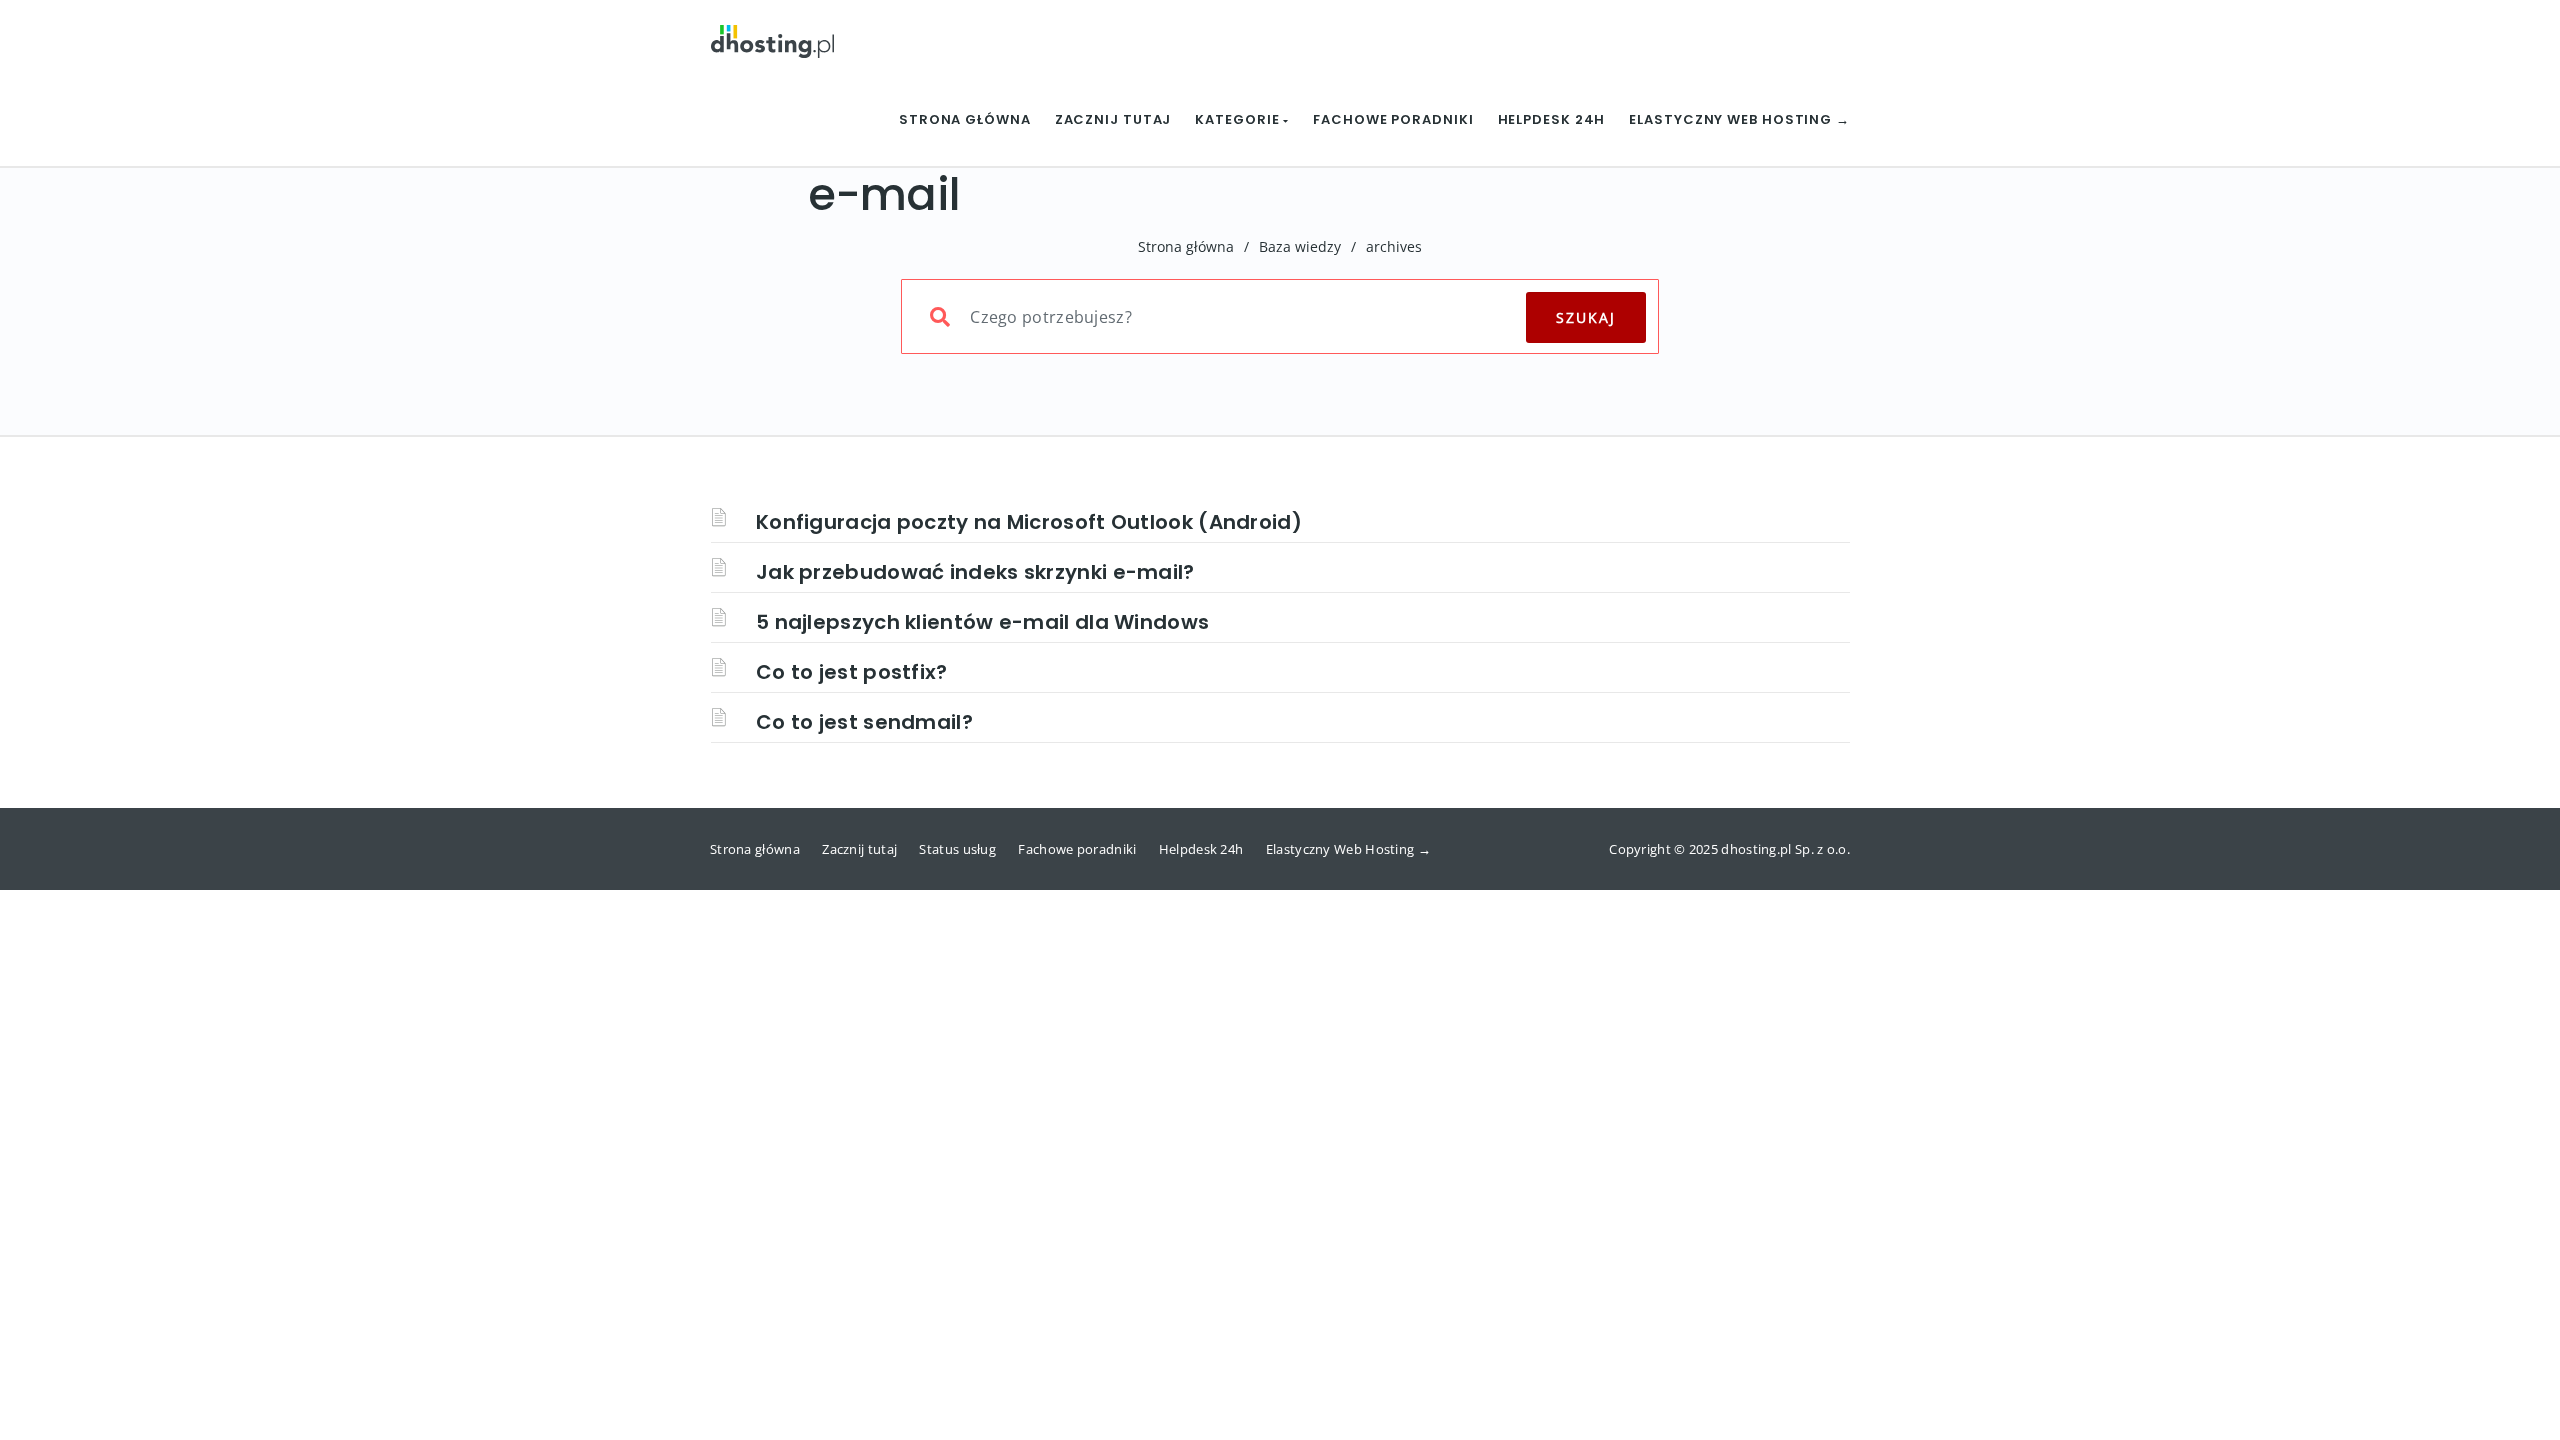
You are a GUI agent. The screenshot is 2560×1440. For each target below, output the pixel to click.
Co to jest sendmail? (864, 722)
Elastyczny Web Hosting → (1739, 119)
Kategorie (1239, 119)
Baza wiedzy (1300, 246)
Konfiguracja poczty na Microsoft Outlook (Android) (1029, 522)
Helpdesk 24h (1552, 119)
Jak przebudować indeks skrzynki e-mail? (975, 572)
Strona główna (965, 119)
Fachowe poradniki (1393, 119)
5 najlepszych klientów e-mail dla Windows (982, 622)
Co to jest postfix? (852, 672)
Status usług (957, 849)
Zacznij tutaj (1113, 119)
